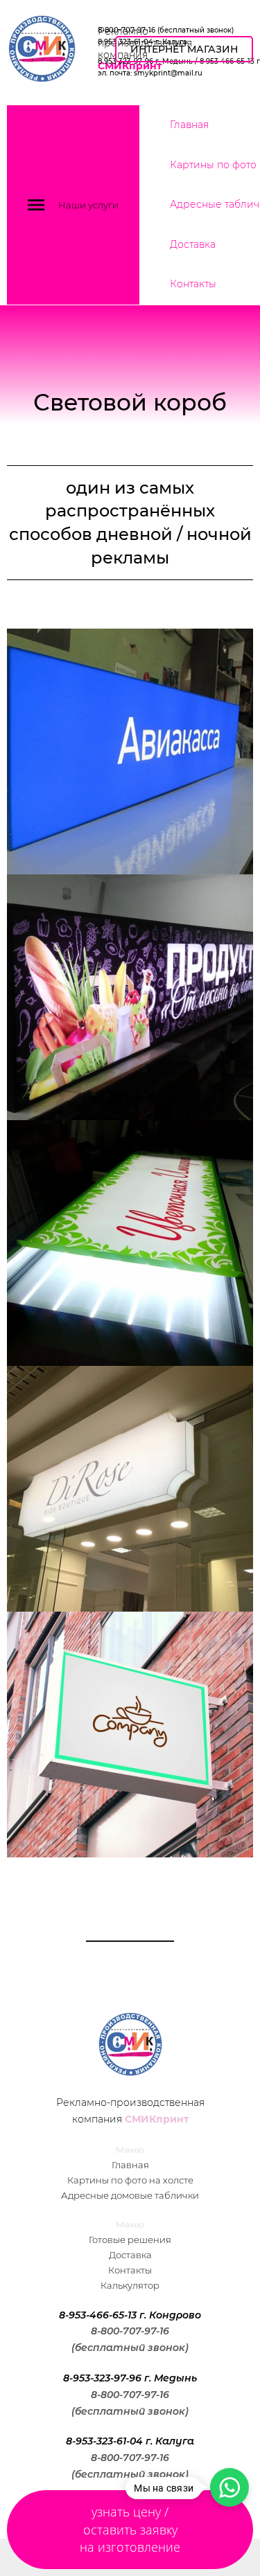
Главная (189, 125)
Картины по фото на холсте (130, 2180)
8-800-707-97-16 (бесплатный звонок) (166, 30)
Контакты (193, 284)
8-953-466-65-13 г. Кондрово (130, 2315)
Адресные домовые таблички (130, 2195)
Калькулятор (130, 2285)
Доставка (193, 244)
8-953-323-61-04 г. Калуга (130, 2441)
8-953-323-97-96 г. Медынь (130, 2378)
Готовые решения (130, 2240)
